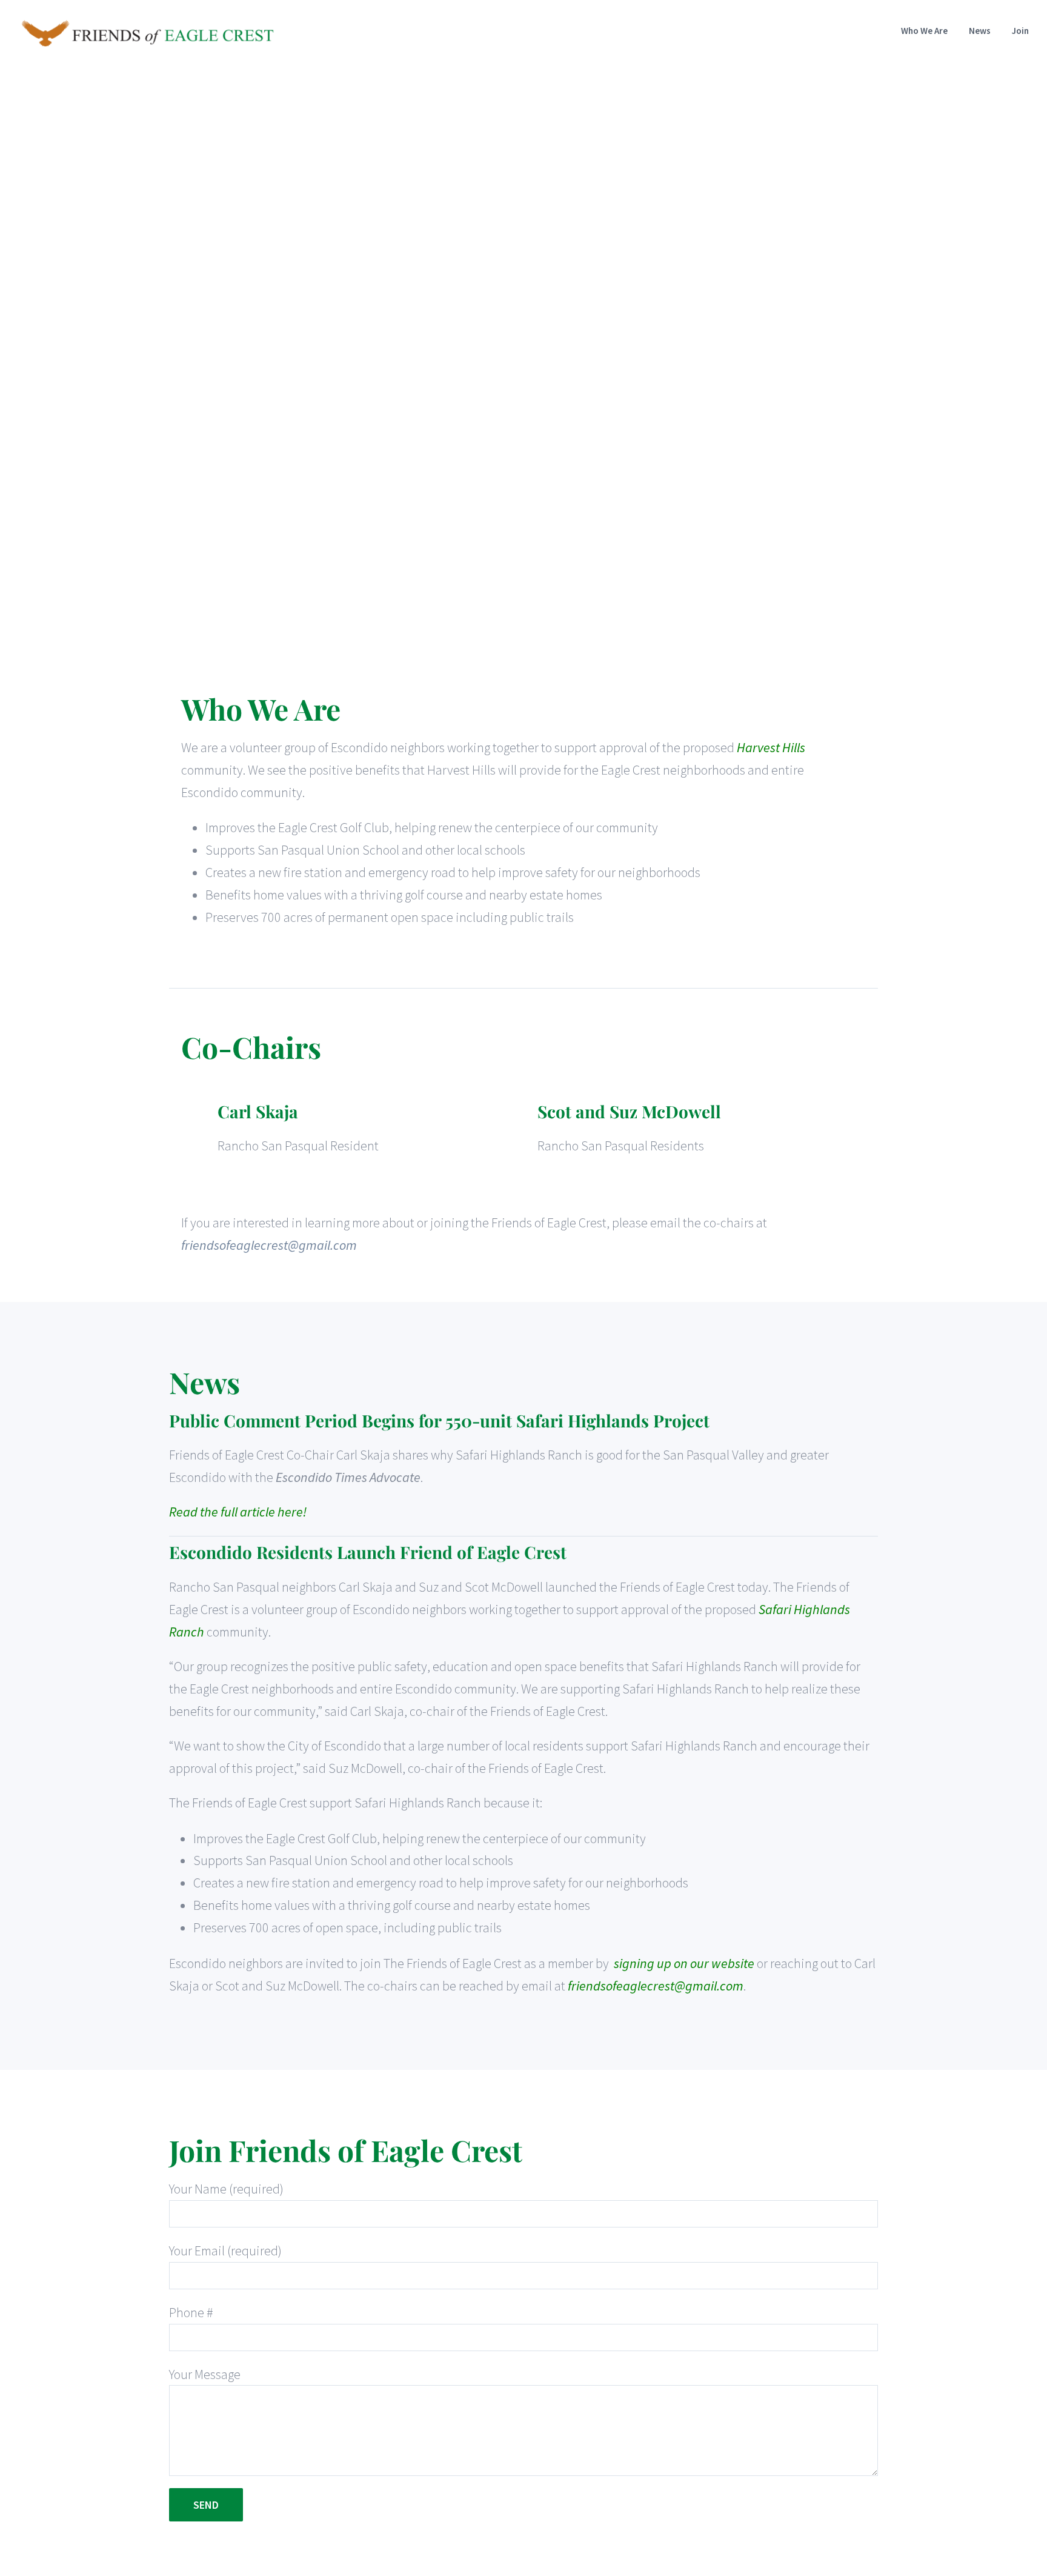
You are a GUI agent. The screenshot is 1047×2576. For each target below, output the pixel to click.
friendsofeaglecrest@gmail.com (269, 1245)
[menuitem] (935, 31)
